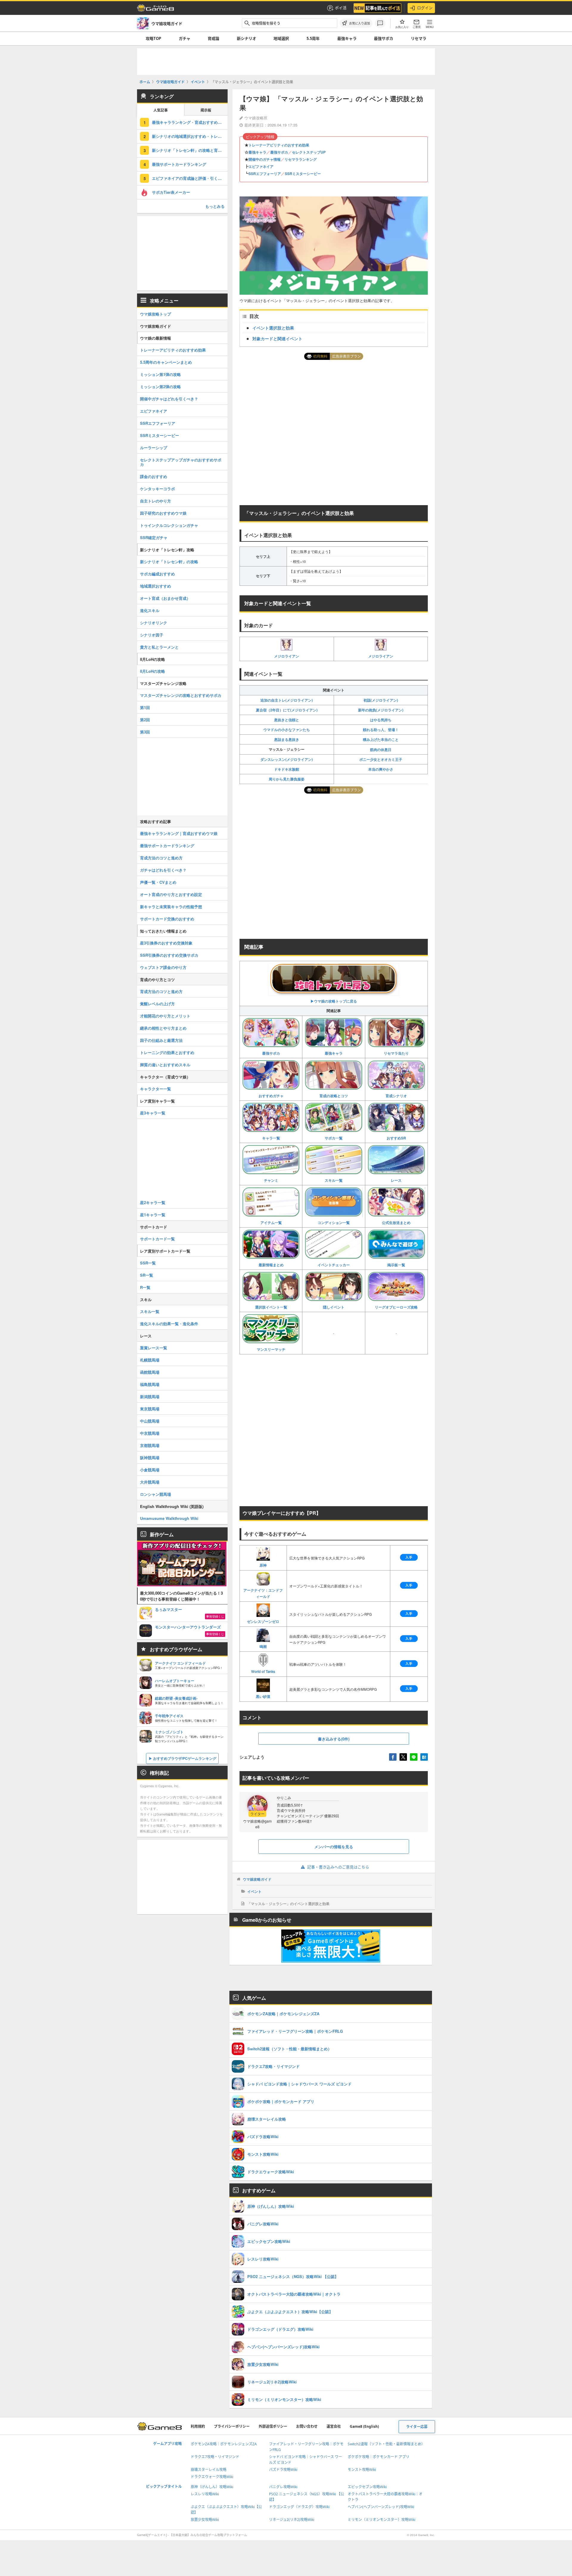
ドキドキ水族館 (287, 769)
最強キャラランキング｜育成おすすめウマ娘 (179, 833)
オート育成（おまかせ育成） (165, 598)
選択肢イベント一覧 (271, 1307)
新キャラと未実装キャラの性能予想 (171, 907)
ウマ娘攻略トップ (156, 314)
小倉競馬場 (150, 1470)
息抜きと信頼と (287, 720)
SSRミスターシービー (303, 174)
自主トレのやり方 (156, 501)
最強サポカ (384, 38)
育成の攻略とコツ (334, 1096)
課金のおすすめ (154, 476)
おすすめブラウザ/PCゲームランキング (185, 1758)
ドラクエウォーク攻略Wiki (212, 2477)
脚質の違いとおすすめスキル (165, 1065)
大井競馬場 (150, 1482)
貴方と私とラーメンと (159, 647)
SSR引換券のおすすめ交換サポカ (169, 955)
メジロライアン (287, 656)
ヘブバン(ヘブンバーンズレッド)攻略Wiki (381, 2507)
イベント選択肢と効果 (273, 328)
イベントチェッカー (334, 1265)
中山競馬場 (150, 1421)
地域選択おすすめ (156, 586)
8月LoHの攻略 (153, 671)
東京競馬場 (150, 1409)
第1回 (145, 707)
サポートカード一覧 (157, 1239)
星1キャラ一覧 (153, 1215)
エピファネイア (261, 166)
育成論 (213, 38)
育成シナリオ (396, 1096)
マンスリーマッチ (271, 1349)
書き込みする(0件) (334, 1739)
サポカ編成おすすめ (157, 574)
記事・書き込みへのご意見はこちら (338, 1867)
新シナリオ (247, 38)
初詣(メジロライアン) (381, 700)
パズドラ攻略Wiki (283, 2470)
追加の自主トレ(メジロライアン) (287, 700)
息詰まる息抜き (287, 739)
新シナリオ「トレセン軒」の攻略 (169, 562)
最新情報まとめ (271, 1265)
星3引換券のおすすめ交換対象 (166, 943)
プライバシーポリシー (232, 2426)
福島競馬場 (150, 1384)
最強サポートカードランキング (179, 164)
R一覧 (145, 1287)
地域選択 (281, 38)
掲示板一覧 (396, 1265)
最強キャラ (347, 38)
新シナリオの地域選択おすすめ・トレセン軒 (190, 136)
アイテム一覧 (271, 1223)
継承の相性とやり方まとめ (163, 1028)
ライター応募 (417, 2427)
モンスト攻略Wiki (362, 2470)
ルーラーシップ (154, 448)
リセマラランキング (301, 159)
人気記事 (161, 110)
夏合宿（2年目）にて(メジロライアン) (287, 710)
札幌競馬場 (150, 1360)
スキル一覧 (334, 1180)
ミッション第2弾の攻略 (160, 387)
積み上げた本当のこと (381, 739)
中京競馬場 (150, 1433)
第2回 (145, 720)
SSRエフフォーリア (265, 174)
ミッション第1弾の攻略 (160, 374)
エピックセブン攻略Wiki (367, 2487)
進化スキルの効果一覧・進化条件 (169, 1324)
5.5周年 (313, 38)
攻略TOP (153, 38)
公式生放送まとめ (396, 1223)
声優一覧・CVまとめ (158, 882)
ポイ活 (341, 8)
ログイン (425, 8)
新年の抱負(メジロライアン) (381, 710)
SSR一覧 (148, 1263)
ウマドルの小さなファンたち (287, 730)
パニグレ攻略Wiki (283, 2487)
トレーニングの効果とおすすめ (167, 1052)
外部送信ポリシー (273, 2426)
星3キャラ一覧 (153, 1113)
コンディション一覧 (334, 1223)
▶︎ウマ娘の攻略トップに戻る (334, 1001)
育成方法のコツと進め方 (161, 858)
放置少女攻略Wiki (205, 2520)
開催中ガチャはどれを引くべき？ (169, 399)
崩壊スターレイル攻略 (209, 2470)
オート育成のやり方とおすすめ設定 (171, 894)
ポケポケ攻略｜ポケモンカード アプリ (379, 2457)
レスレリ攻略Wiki (205, 2494)
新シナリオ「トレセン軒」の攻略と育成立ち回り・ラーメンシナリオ (190, 150)
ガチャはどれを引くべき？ (163, 870)
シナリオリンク (154, 623)
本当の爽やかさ (381, 769)
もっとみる (215, 206)
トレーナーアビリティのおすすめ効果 (279, 145)
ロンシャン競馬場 (156, 1494)
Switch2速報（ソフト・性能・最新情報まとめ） (386, 2444)
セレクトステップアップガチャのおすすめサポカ (181, 462)
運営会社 (334, 2426)
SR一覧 (147, 1275)
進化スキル (150, 610)
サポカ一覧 (334, 1138)
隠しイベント (334, 1307)
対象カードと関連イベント (277, 338)
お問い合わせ (307, 2426)
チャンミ (271, 1180)
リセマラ (419, 38)
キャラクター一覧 (156, 1089)
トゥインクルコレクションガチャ (169, 525)
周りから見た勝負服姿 (287, 779)
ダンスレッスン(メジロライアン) (287, 759)
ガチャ (185, 38)
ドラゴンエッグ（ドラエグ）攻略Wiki (299, 2507)
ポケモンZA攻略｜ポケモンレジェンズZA (224, 2444)
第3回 (145, 732)
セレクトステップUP (309, 152)
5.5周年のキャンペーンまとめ (166, 362)
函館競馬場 (150, 1372)
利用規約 (198, 2426)
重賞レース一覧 (154, 1348)
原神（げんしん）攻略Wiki (212, 2487)
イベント (254, 1891)
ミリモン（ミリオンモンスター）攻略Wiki (381, 2520)
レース (396, 1180)
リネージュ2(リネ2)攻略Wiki (292, 2520)
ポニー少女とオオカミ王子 (381, 759)
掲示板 (206, 110)
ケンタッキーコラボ (157, 489)
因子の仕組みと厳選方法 (161, 1040)
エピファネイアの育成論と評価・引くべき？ (190, 178)
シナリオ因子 (152, 635)
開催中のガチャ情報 (265, 159)
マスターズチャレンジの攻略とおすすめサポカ (181, 695)
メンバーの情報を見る (334, 1847)
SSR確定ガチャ (154, 537)
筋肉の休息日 (381, 750)
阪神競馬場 (150, 1458)
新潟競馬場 (150, 1396)
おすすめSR (396, 1138)
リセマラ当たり (396, 1053)
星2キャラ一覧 (153, 1202)
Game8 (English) (364, 2426)
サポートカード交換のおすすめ (167, 919)
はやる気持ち (381, 720)
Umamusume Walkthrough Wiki (169, 1518)
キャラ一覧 (271, 1138)
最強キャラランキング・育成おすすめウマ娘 (190, 122)
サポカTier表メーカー (171, 192)
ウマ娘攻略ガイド (257, 1879)
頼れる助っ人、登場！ (381, 730)
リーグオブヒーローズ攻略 (396, 1307)
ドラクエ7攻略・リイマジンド (215, 2457)
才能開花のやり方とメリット (165, 1016)
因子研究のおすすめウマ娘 (163, 513)
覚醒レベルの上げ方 (157, 1004)
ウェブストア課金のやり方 (163, 967)
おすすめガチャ (271, 1096)
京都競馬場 (150, 1445)
